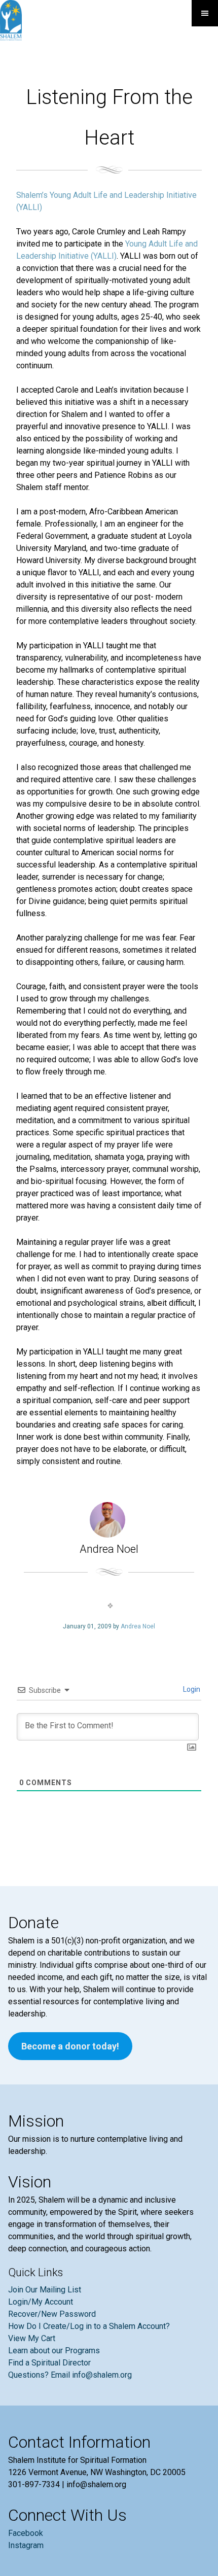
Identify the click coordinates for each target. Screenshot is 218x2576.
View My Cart (32, 2338)
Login (191, 1689)
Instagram (26, 2545)
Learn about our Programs (54, 2351)
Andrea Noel (138, 1626)
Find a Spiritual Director (49, 2363)
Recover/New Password (52, 2314)
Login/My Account (41, 2302)
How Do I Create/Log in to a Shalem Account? (89, 2326)
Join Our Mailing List (45, 2290)
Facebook (26, 2533)
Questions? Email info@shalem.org (70, 2375)
